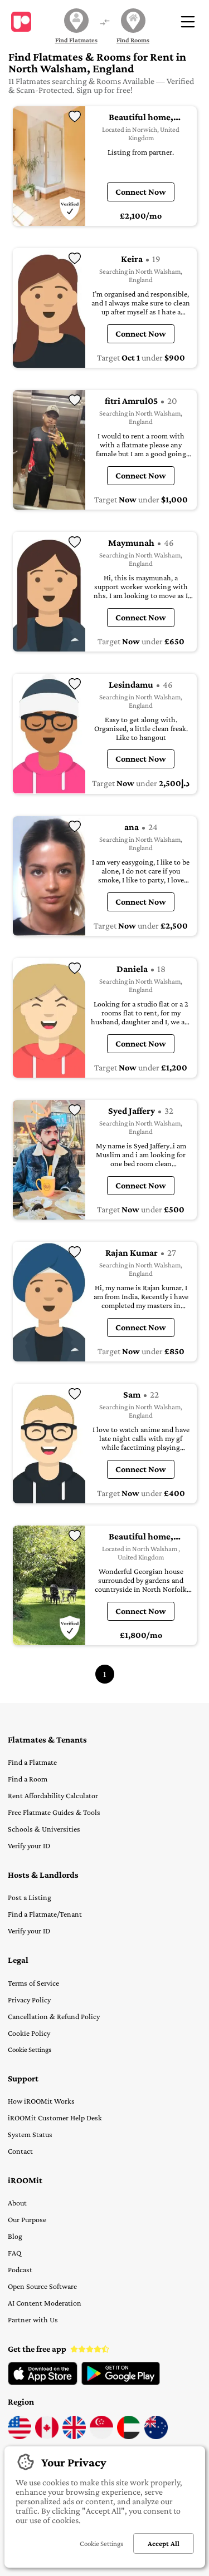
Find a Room (28, 1779)
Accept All (164, 2543)
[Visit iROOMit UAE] (129, 2436)
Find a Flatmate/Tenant (45, 1914)
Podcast (20, 2269)
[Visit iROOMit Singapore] (101, 2436)
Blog (15, 2236)
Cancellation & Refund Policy (54, 2016)
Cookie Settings (30, 2049)
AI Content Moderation (45, 2303)
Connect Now (141, 192)
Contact (20, 2151)
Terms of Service (33, 1983)
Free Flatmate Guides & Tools (54, 1812)
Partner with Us (33, 2320)
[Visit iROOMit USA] (20, 2436)
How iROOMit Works (41, 2101)
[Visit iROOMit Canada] (47, 2436)
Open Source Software (42, 2286)
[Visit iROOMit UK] (74, 2436)
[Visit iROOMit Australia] (156, 2436)
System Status (30, 2134)
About (17, 2203)
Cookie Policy (29, 2033)
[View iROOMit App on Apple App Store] (43, 2382)
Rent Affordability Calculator (53, 1795)
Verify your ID (29, 1845)
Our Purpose (27, 2219)
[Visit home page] (21, 22)
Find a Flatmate (32, 1762)
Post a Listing (30, 1897)
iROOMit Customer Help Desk (55, 2118)
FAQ (14, 2253)
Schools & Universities (44, 1829)
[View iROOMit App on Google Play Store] (121, 2382)
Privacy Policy (29, 2000)
